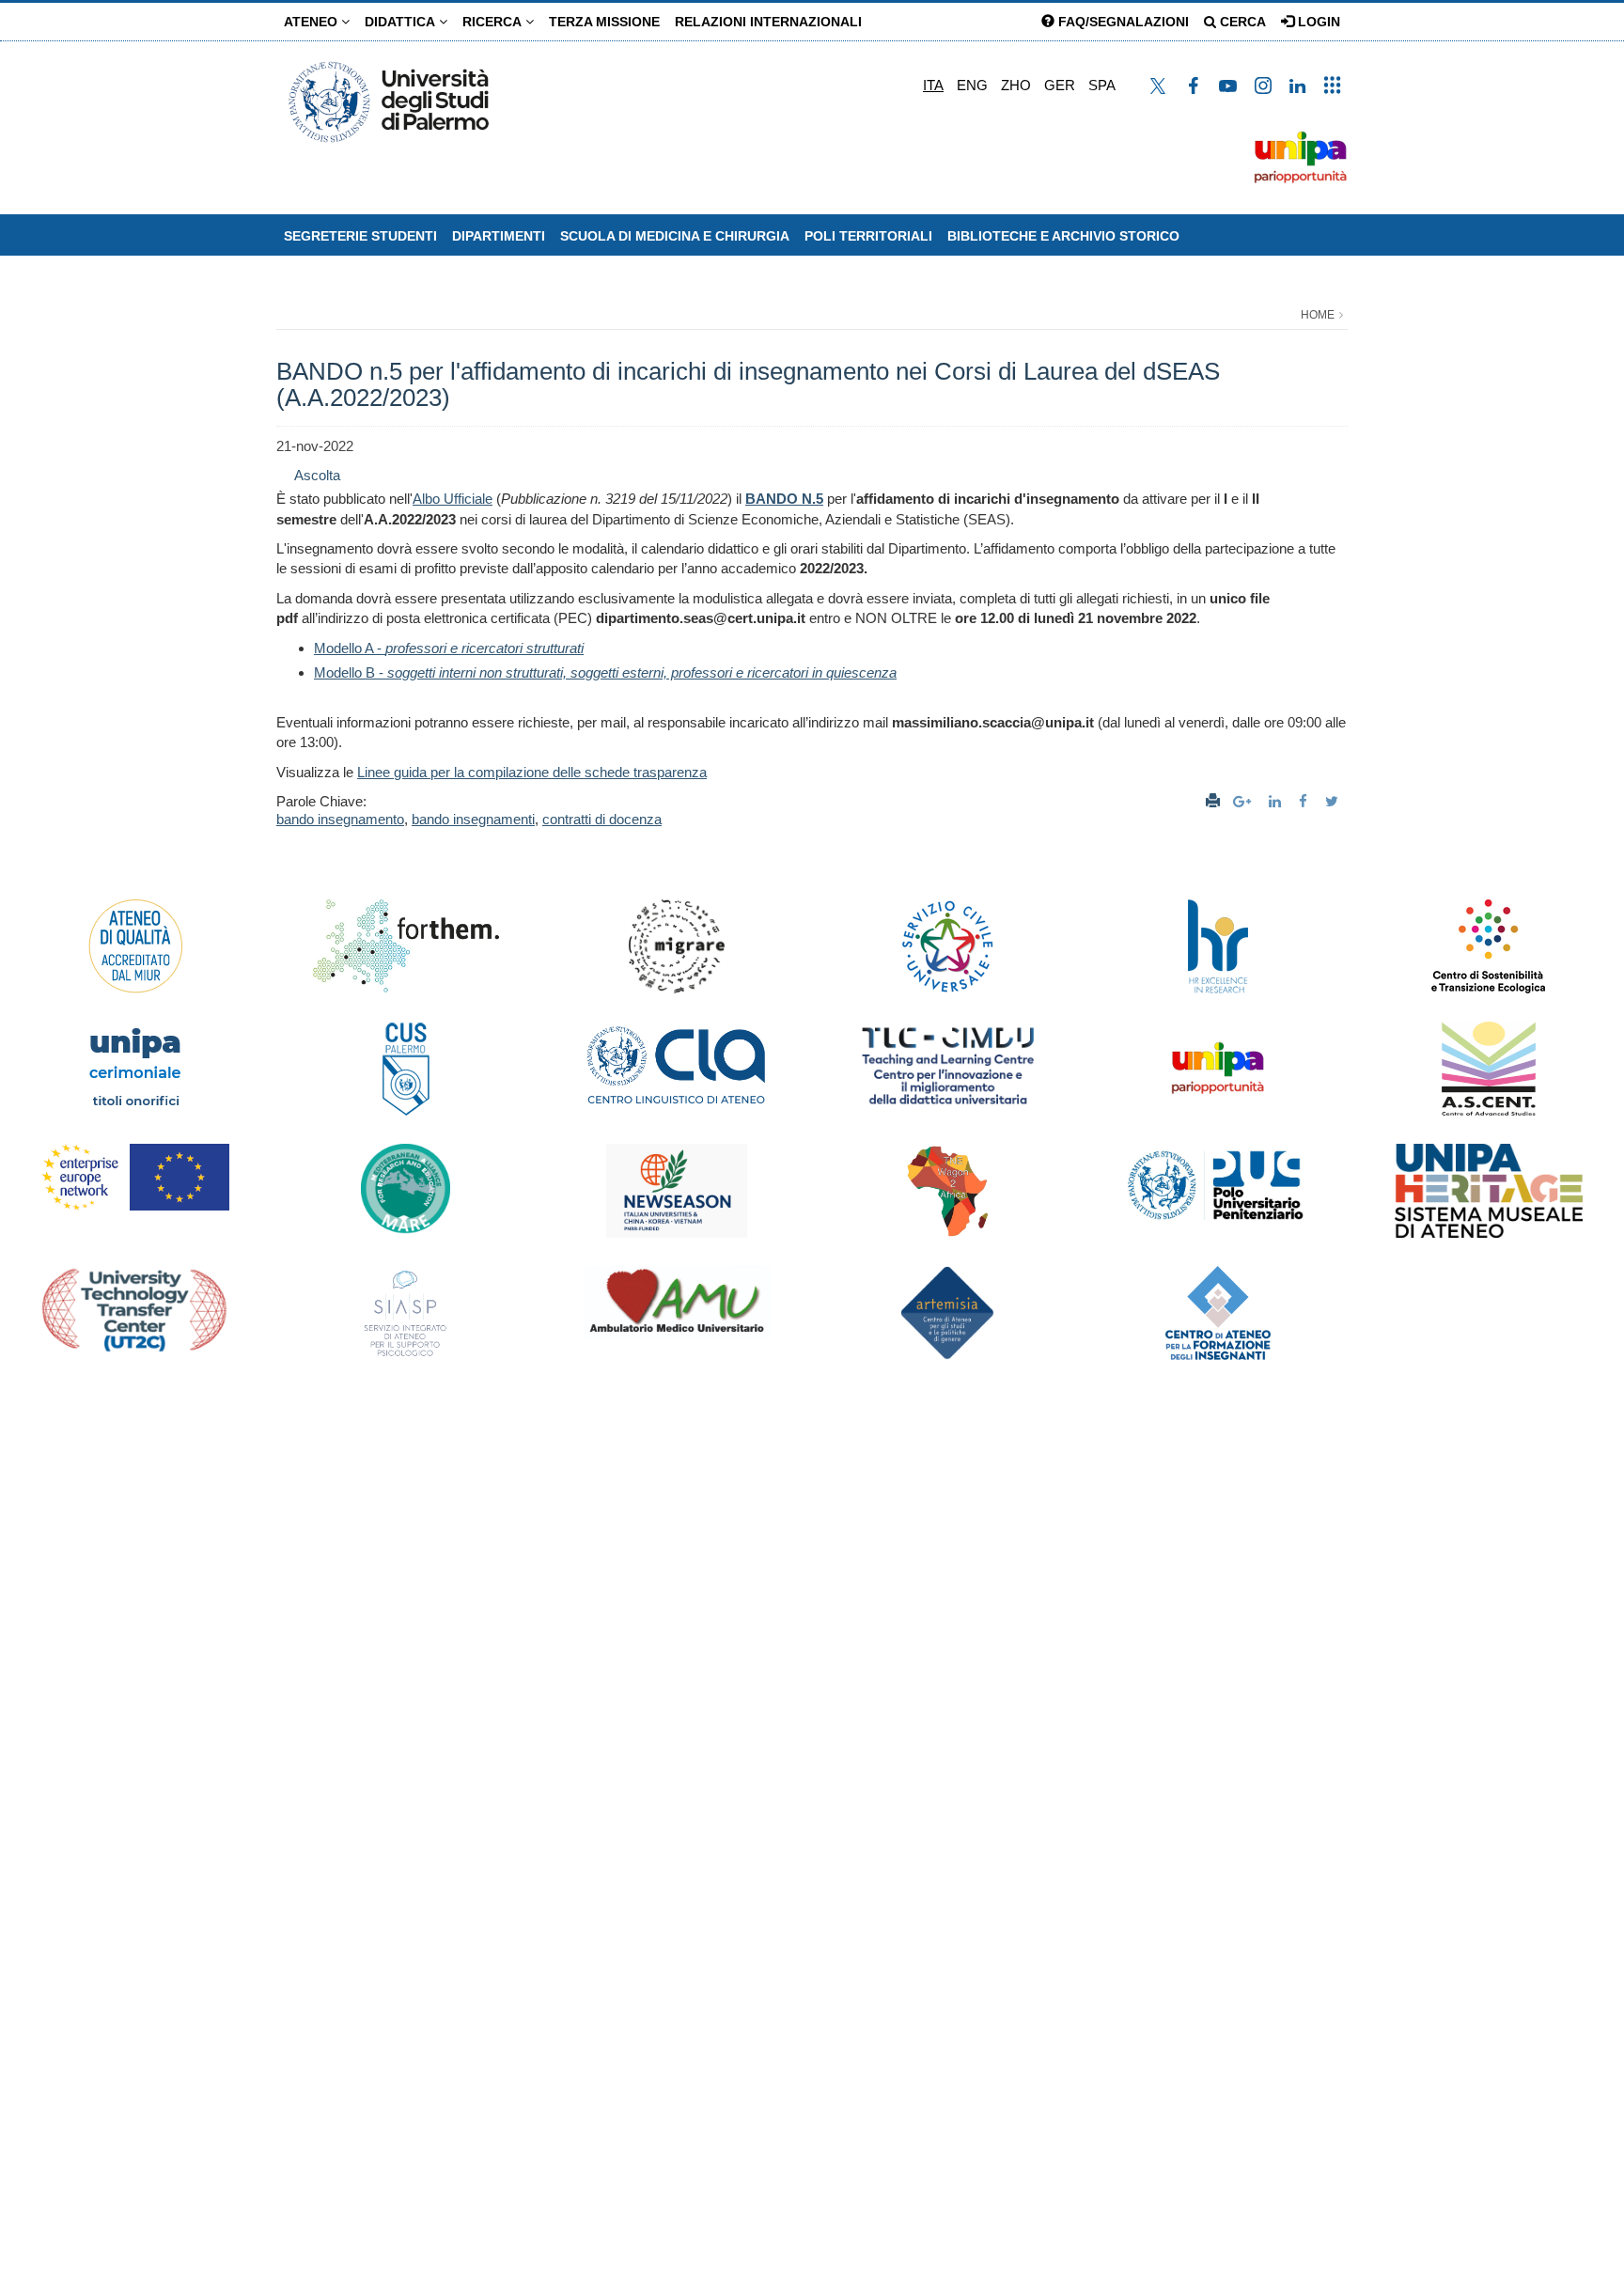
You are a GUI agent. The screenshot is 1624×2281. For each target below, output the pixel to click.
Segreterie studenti (360, 236)
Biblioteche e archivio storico (1063, 236)
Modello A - (449, 648)
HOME (1318, 315)
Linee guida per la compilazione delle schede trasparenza (532, 772)
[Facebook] (1305, 801)
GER (1060, 85)
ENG (972, 85)
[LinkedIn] (1277, 801)
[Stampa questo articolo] (1213, 801)
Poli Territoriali (868, 236)
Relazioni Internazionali (768, 22)
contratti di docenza (602, 819)
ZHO (1016, 85)
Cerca (1241, 22)
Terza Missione (604, 22)
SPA (1102, 85)
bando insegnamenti (473, 819)
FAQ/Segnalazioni (1122, 22)
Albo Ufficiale (453, 499)
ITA (933, 85)
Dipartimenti (499, 236)
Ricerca (494, 22)
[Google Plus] (1244, 801)
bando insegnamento (340, 819)
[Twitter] (1334, 801)
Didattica (402, 22)
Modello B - (605, 672)
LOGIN (1317, 22)
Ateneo (312, 22)
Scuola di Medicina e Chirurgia (675, 236)
